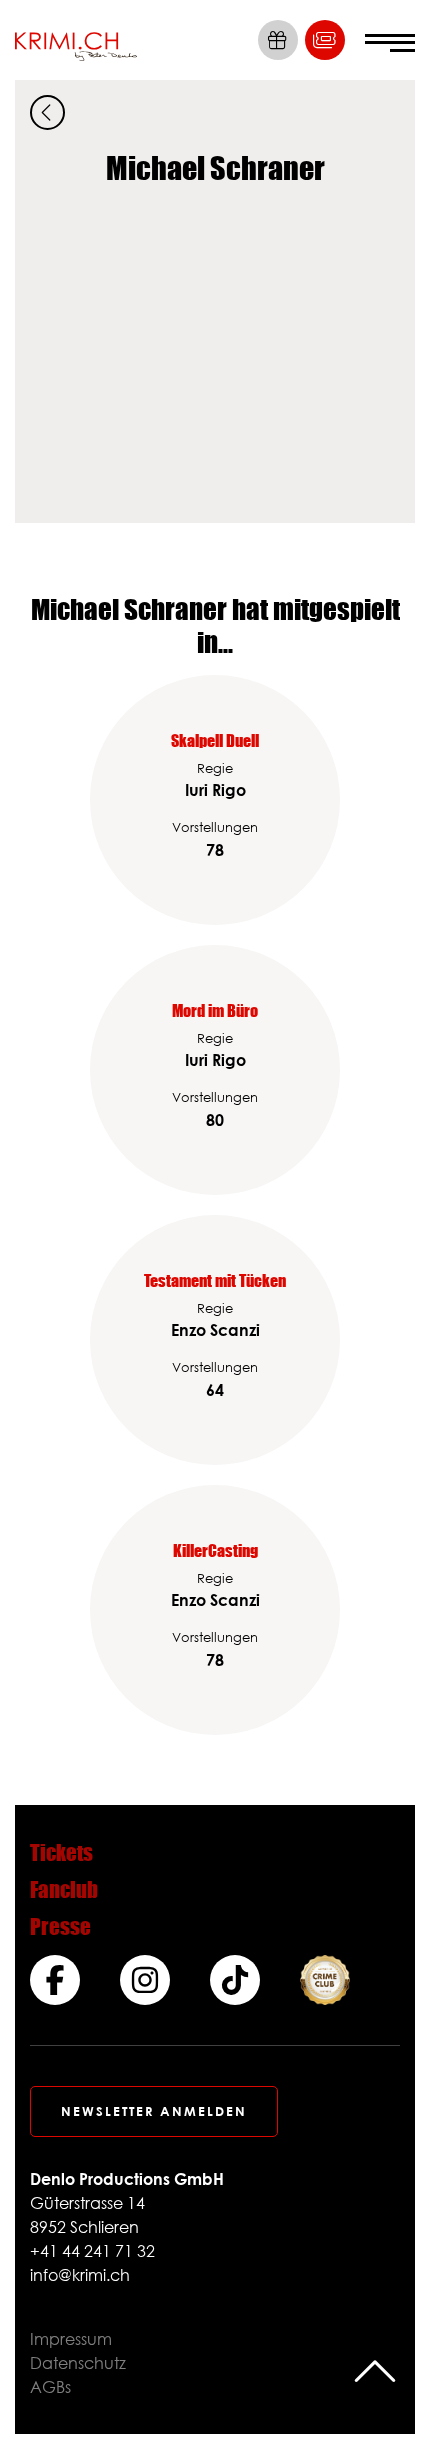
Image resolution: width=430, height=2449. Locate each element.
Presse (60, 1926)
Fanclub (64, 1889)
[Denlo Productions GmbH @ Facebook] (55, 1980)
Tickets (61, 1852)
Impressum (71, 2339)
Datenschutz (78, 2363)
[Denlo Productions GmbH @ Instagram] (145, 1980)
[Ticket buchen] (325, 40)
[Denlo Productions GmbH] (76, 40)
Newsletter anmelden (154, 2111)
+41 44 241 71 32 (92, 2251)
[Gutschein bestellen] (278, 40)
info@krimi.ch (80, 2275)
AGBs (50, 2387)
